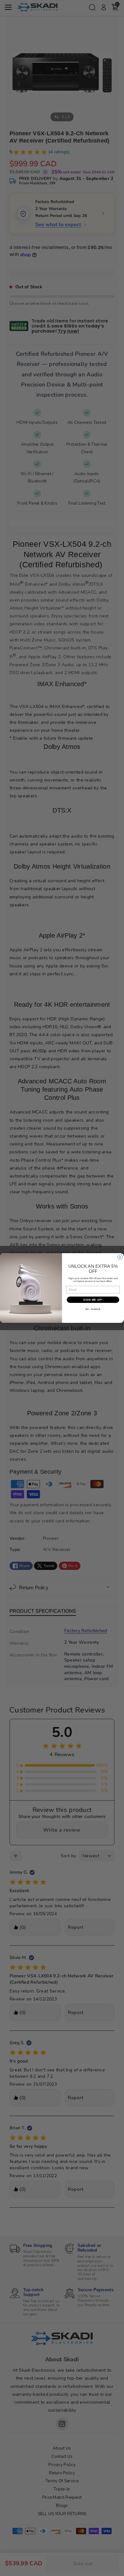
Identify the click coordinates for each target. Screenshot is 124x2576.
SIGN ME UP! (93, 1300)
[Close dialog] (120, 1257)
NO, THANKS (93, 1309)
